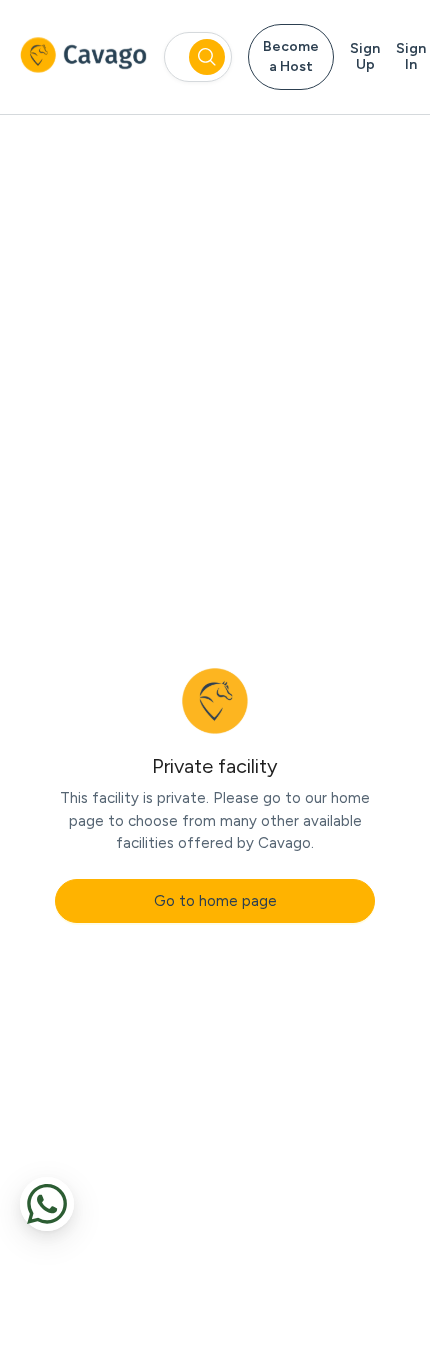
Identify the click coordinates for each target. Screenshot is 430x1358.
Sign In (411, 57)
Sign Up (365, 57)
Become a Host (291, 56)
